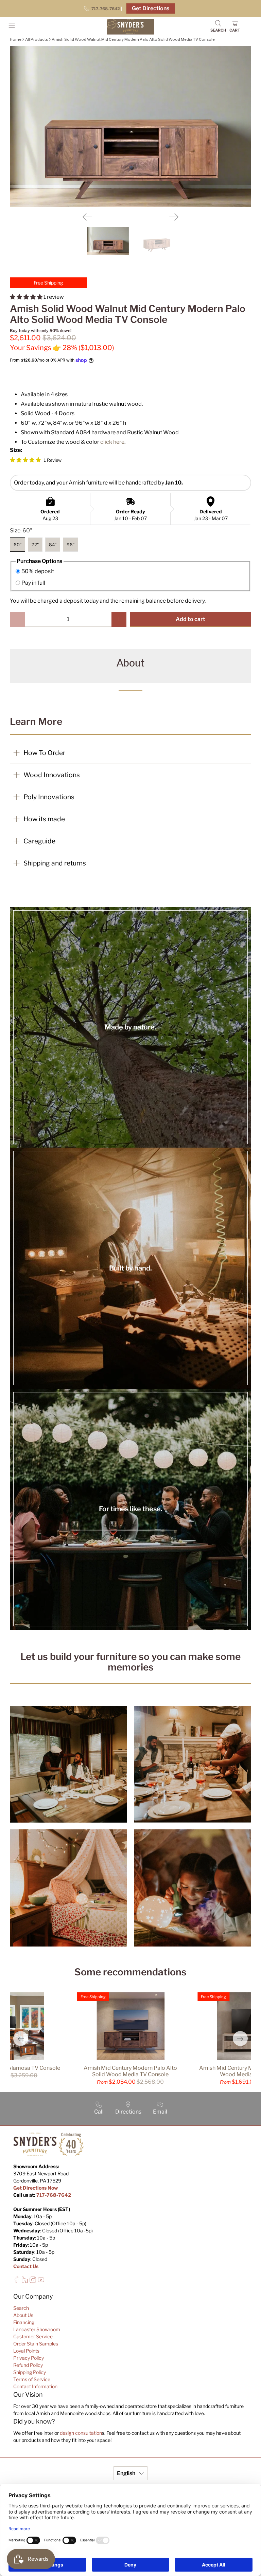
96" (71, 545)
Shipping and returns (55, 863)
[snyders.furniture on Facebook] (16, 2281)
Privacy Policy (29, 2358)
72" (35, 545)
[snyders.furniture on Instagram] (33, 2281)
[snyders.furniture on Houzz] (25, 2281)
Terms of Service (32, 2379)
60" (18, 545)
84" (53, 545)
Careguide (39, 841)
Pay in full (33, 583)
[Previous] (87, 217)
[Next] (174, 217)
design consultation (81, 2433)
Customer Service (33, 2336)
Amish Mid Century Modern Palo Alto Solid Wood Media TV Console (130, 2071)
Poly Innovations (49, 797)
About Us (23, 2315)
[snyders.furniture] (130, 27)
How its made (44, 819)
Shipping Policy (30, 2372)
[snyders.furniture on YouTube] (41, 2281)
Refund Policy (28, 2365)
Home (16, 39)
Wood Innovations (52, 775)
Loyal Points (26, 2351)
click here (112, 442)
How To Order (44, 753)
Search (21, 2308)
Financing (24, 2322)
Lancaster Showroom (37, 2329)
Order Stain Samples (36, 2344)
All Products (37, 39)
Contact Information (35, 2386)
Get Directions (151, 8)
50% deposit (38, 571)
